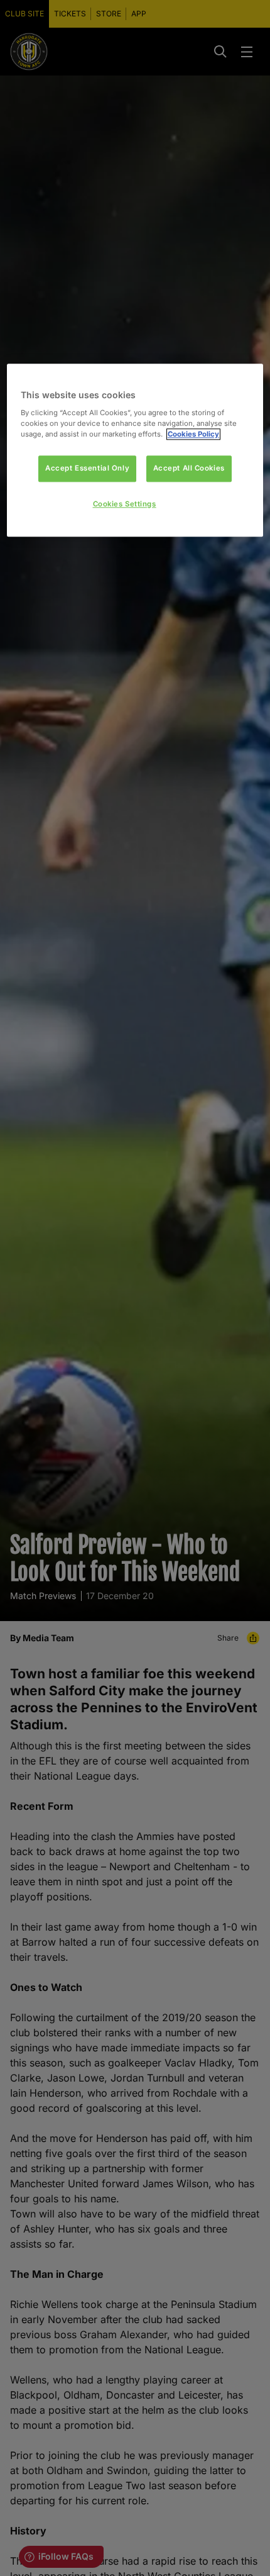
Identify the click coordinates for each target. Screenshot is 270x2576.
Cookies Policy (193, 434)
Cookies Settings (125, 504)
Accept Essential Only (87, 468)
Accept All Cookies (189, 468)
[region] (135, 451)
